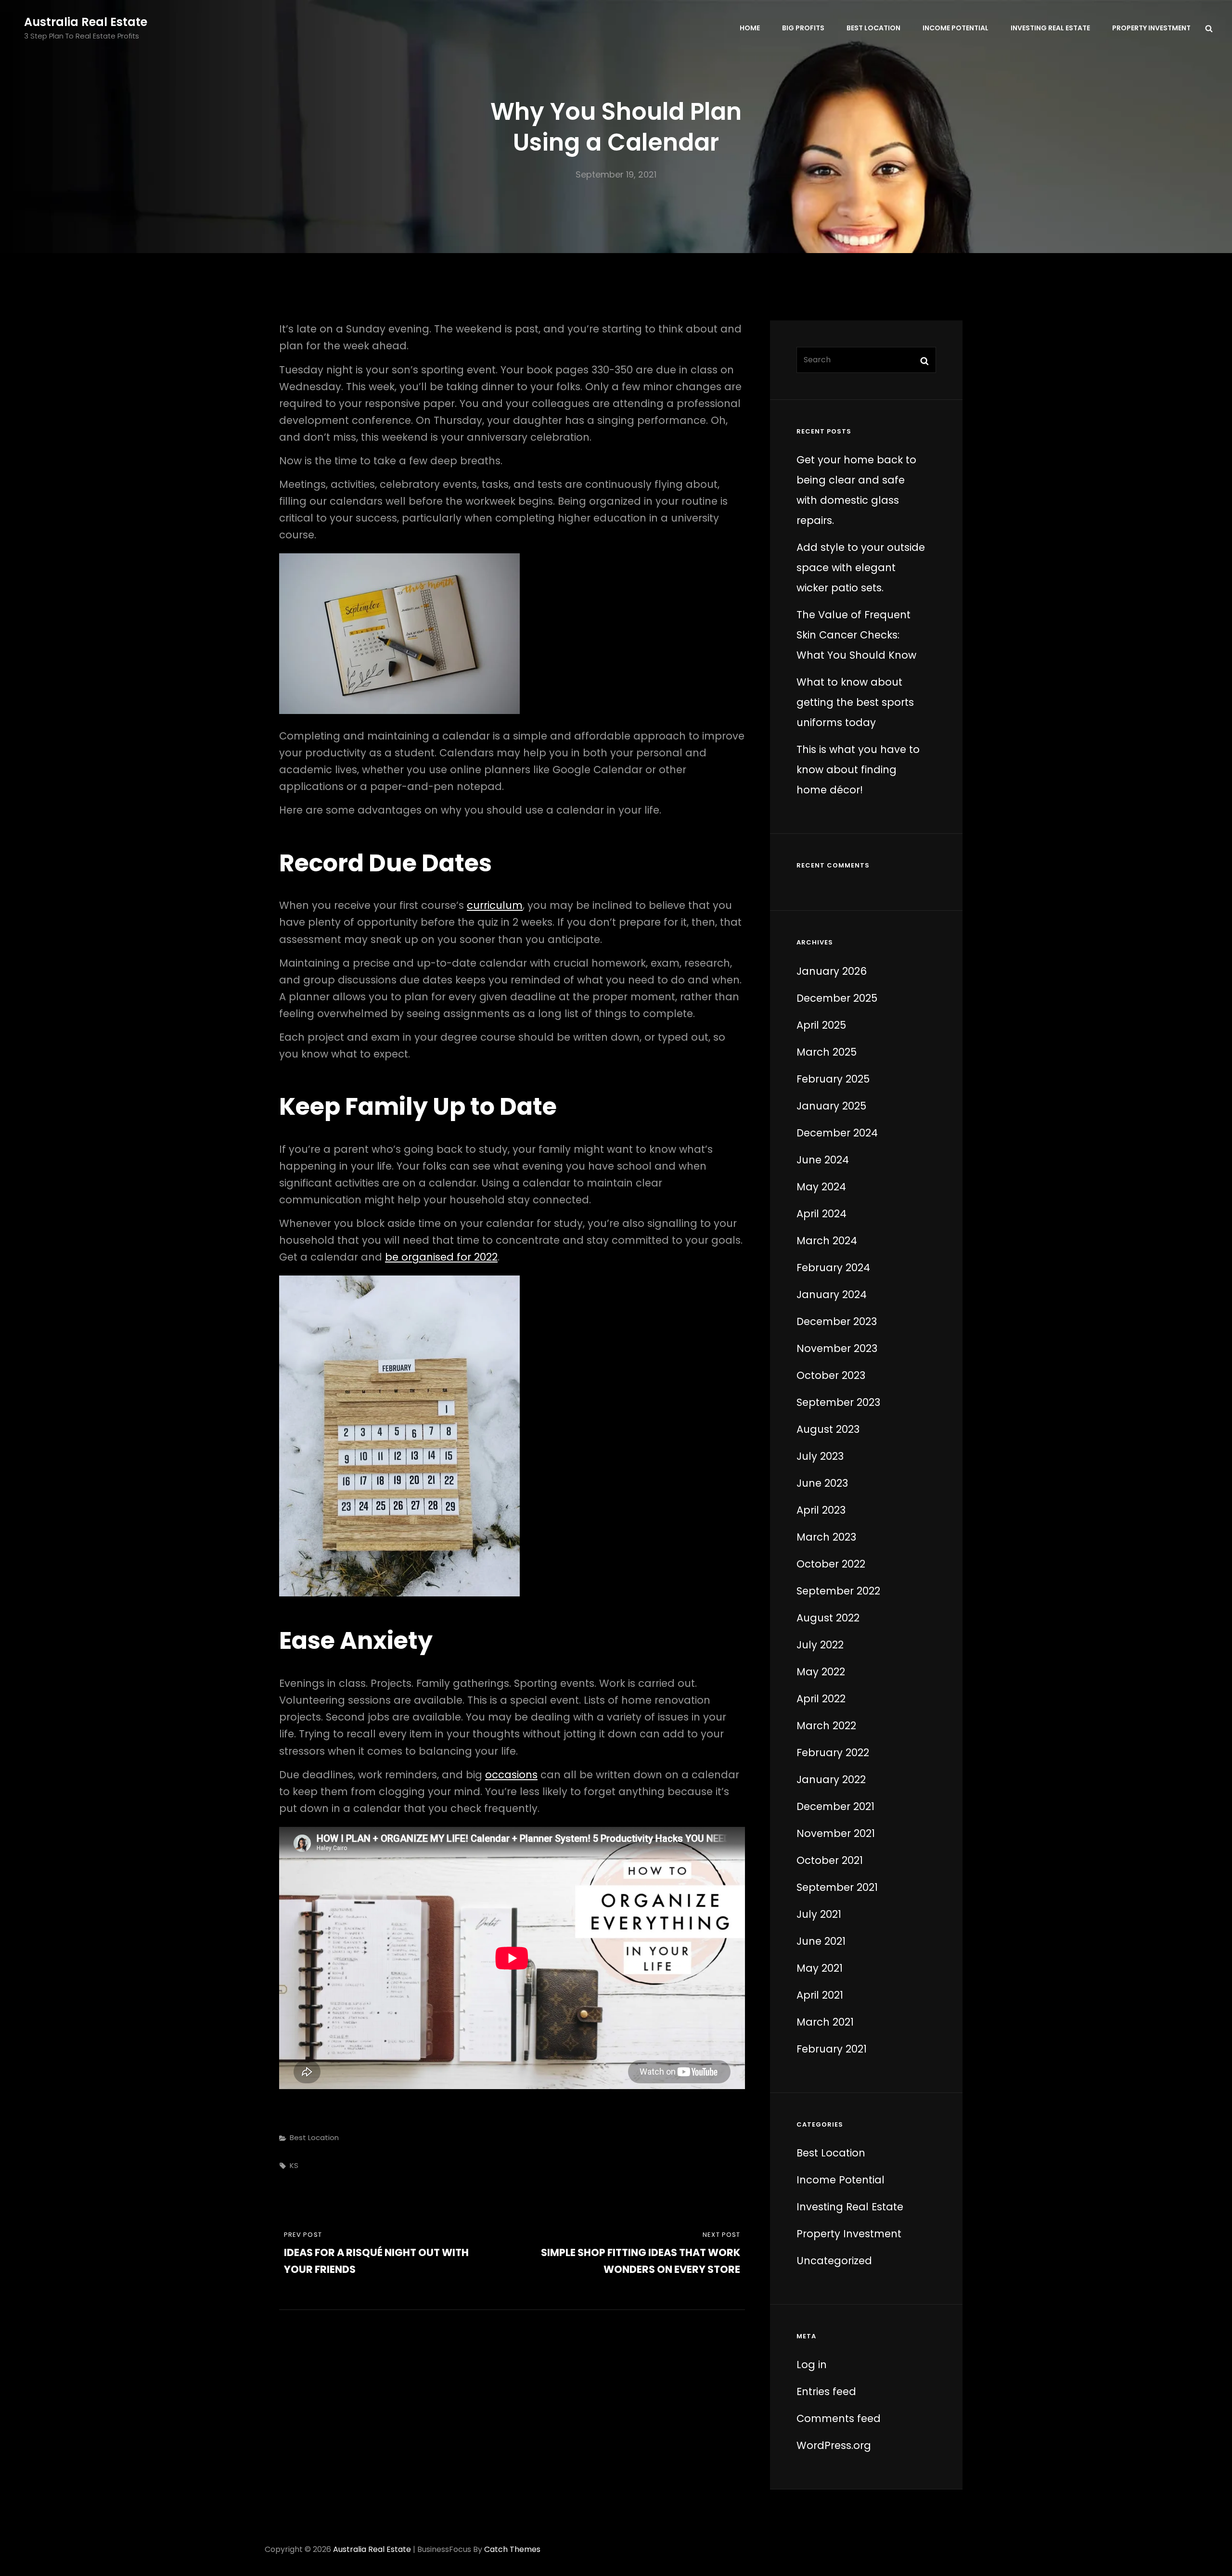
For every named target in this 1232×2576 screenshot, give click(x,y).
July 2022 (820, 1645)
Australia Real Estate (86, 22)
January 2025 (831, 1106)
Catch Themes (512, 2549)
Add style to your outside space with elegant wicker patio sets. (861, 567)
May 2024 (821, 1187)
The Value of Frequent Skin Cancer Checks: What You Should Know (856, 635)
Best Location (873, 28)
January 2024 (832, 1294)
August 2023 (828, 1429)
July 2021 (819, 1914)
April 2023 (821, 1510)
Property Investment (1151, 28)
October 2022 (831, 1564)
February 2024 (833, 1268)
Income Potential (956, 28)
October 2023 (831, 1375)
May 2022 (821, 1672)
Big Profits (803, 28)
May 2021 (820, 1968)
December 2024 (837, 1133)
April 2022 (821, 1699)
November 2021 (836, 1833)
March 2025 (827, 1052)
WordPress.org (834, 2445)
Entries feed (826, 2391)
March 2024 (827, 1241)
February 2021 (832, 2049)
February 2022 (833, 1753)
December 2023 (837, 1321)
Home (750, 28)
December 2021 (835, 1806)
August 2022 (828, 1618)
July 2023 (820, 1456)
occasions (511, 1775)
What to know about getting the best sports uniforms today (855, 702)
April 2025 (821, 1025)
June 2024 (823, 1160)
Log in (812, 2365)
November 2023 (837, 1348)
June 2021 (821, 1941)
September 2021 (837, 1887)
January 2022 (831, 1779)
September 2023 (838, 1402)
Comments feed (839, 2418)
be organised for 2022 (441, 1257)
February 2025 (833, 1079)
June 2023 (822, 1483)
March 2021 (825, 2022)
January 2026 (832, 971)
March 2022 (826, 1726)
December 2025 (837, 998)
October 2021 (830, 1860)
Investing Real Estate (1050, 28)
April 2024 (821, 1214)
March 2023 (826, 1537)
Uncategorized (834, 2261)
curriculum (495, 905)
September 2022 (838, 1591)
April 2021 (820, 1995)
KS (294, 2165)
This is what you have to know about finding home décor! (858, 770)
